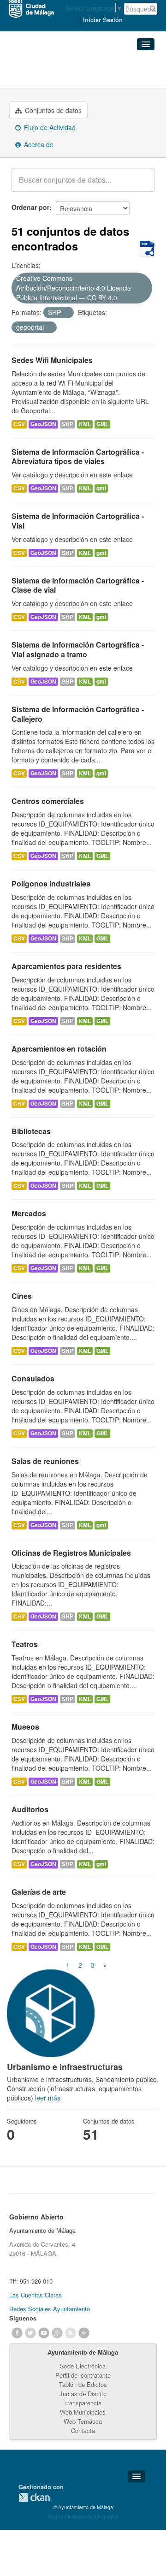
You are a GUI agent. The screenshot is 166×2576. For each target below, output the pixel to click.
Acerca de (38, 144)
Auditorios (30, 1809)
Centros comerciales (48, 801)
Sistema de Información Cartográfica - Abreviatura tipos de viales (78, 457)
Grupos (24, 65)
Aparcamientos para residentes (66, 966)
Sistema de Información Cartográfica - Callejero (78, 714)
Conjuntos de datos (52, 110)
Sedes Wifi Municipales (52, 360)
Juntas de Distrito (83, 2394)
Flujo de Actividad (49, 127)
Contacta (83, 2430)
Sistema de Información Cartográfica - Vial (78, 521)
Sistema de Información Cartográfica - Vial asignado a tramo (78, 649)
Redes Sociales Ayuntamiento (50, 2309)
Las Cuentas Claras (36, 2295)
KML (85, 424)
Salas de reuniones (45, 1461)
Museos (25, 1727)
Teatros (25, 1644)
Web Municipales (83, 2412)
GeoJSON (43, 424)
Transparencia (83, 2403)
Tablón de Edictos (83, 2384)
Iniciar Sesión (103, 20)
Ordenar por (30, 207)
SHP (68, 424)
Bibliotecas (31, 1131)
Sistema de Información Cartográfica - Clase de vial (78, 585)
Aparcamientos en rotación (59, 1049)
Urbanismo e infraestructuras (74, 77)
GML (102, 424)
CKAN (34, 2497)
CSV (19, 424)
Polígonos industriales (51, 883)
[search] (141, 185)
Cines (22, 1296)
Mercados (29, 1213)
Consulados (33, 1378)
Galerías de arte (39, 1892)
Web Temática (83, 2421)
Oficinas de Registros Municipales (71, 1553)
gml (101, 488)
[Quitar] (122, 298)
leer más (48, 2098)
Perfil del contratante (83, 2375)
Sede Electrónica (83, 2366)
